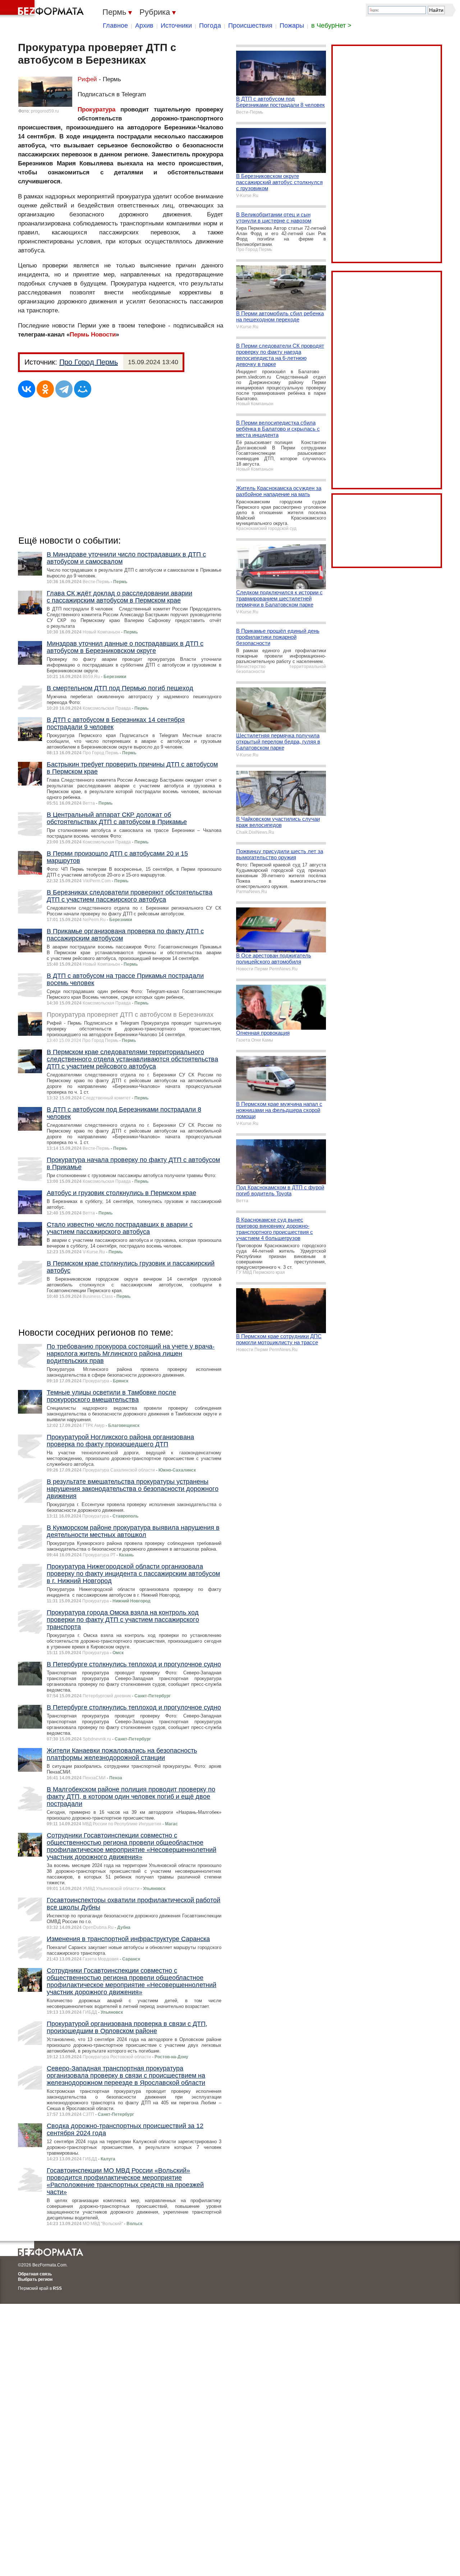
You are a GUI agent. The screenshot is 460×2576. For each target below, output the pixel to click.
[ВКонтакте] (27, 389)
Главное (115, 26)
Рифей (87, 79)
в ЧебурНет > (331, 26)
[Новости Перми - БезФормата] (43, 9)
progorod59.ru (45, 111)
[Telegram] (64, 389)
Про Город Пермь (89, 362)
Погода (210, 26)
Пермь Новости (93, 335)
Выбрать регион (35, 2279)
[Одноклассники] (45, 389)
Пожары (292, 26)
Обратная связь (35, 2274)
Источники (176, 26)
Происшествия (250, 26)
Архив (144, 26)
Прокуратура (96, 109)
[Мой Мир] (83, 389)
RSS (57, 2288)
